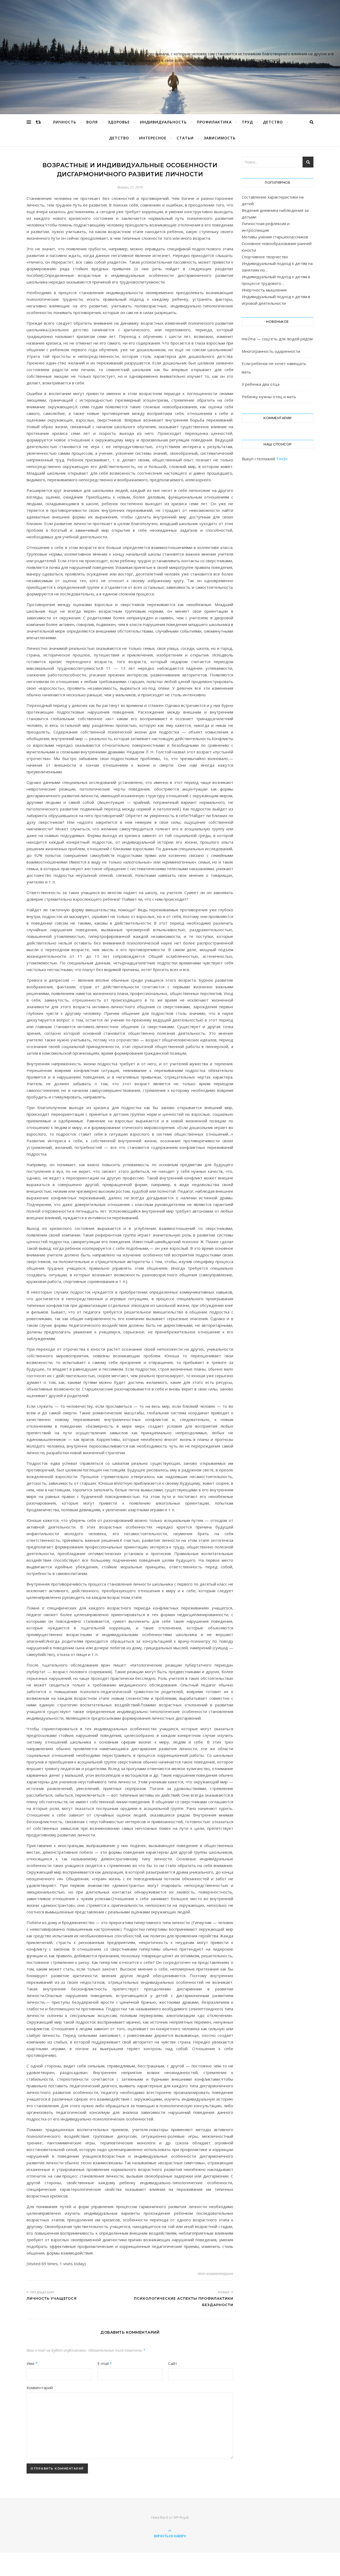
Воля (92, 122)
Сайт (173, 2363)
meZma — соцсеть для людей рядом (277, 339)
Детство (273, 122)
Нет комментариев (215, 2274)
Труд (247, 122)
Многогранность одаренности (271, 351)
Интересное (153, 138)
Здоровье (119, 122)
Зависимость (220, 138)
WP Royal (181, 2517)
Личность (65, 122)
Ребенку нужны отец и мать (269, 397)
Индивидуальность (163, 122)
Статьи (185, 138)
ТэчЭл (282, 459)
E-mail (105, 2363)
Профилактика (214, 122)
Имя (32, 2363)
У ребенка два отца (261, 384)
